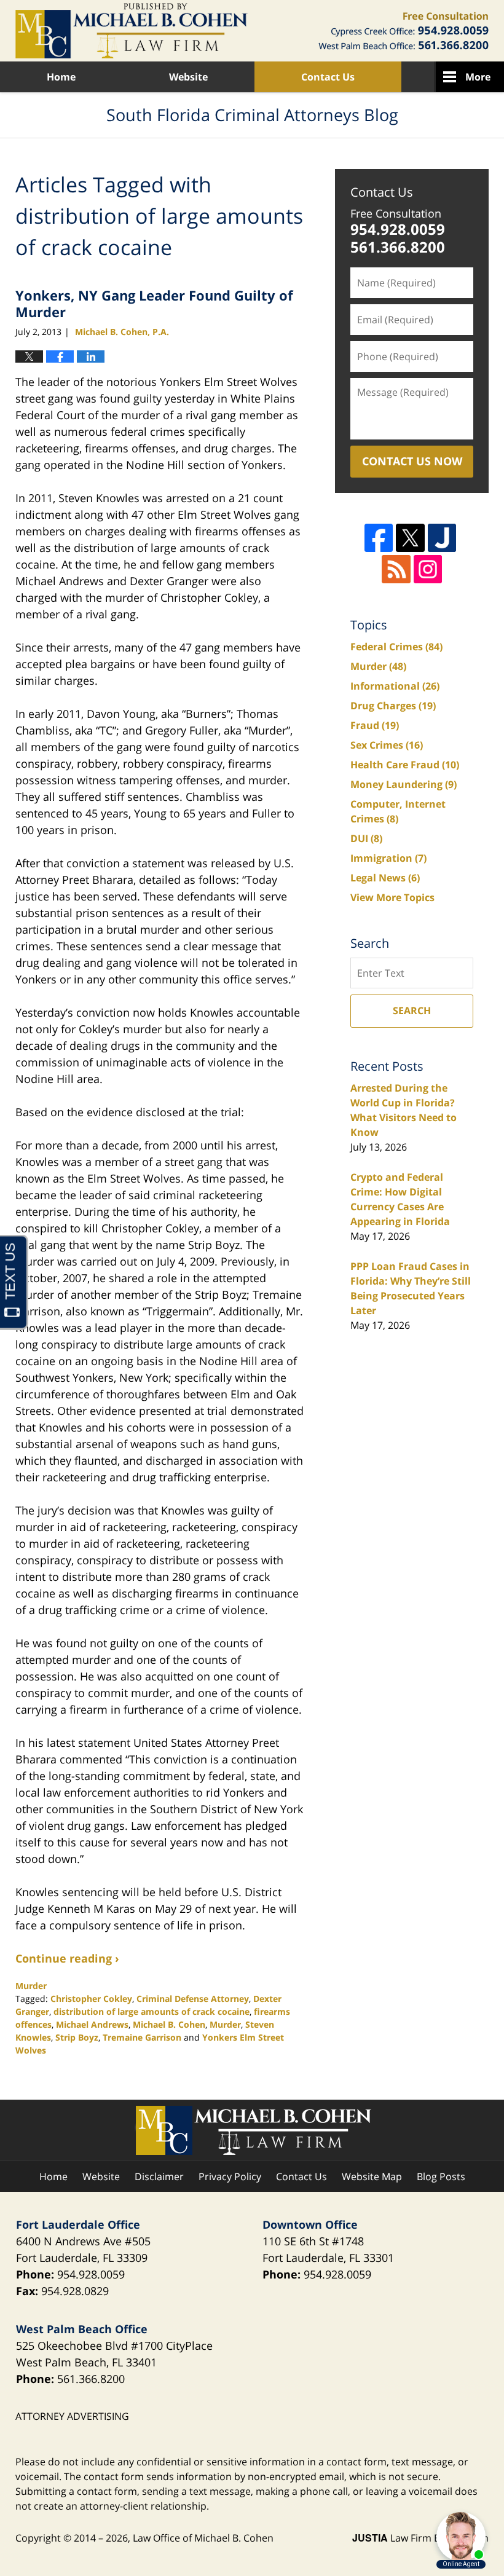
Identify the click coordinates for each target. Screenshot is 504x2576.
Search (412, 1010)
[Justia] (442, 538)
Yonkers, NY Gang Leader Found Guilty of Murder (154, 303)
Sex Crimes (387, 745)
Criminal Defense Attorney (193, 1999)
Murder (31, 1986)
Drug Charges (393, 706)
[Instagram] (428, 569)
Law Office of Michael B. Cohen (203, 2538)
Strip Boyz (77, 2037)
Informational (395, 686)
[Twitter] (410, 538)
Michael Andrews (92, 2024)
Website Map (372, 2176)
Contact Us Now (412, 461)
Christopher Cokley (91, 1999)
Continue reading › (67, 1958)
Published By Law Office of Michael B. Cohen (404, 31)
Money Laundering (404, 784)
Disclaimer (159, 2176)
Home (61, 77)
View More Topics (392, 897)
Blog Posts (441, 2176)
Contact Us (328, 77)
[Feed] (396, 569)
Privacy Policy (230, 2176)
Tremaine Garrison (142, 2037)
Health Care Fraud (405, 765)
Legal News (385, 878)
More (478, 77)
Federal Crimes (396, 647)
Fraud (375, 725)
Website (188, 77)
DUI (366, 838)
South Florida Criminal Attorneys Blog (132, 31)
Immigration (388, 858)
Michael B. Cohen (169, 2024)
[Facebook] (379, 538)
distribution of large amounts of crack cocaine (152, 2011)
